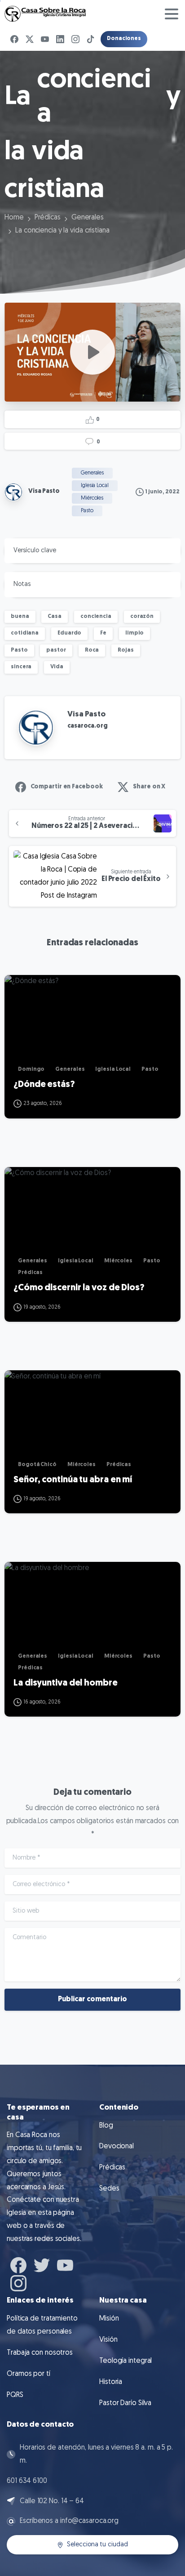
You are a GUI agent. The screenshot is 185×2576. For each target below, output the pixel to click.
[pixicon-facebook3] (18, 2264)
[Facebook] (14, 39)
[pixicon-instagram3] (18, 2282)
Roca (92, 650)
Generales (88, 218)
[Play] (92, 352)
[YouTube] (45, 39)
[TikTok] (91, 39)
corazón (142, 617)
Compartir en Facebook (67, 787)
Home (14, 218)
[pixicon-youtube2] (65, 2264)
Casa (55, 617)
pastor (56, 650)
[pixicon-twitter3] (42, 2264)
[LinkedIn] (60, 39)
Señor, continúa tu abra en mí (73, 1480)
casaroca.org (88, 726)
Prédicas (48, 218)
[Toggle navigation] (172, 14)
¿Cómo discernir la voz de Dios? (79, 1288)
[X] (30, 39)
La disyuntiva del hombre (66, 1683)
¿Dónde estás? (44, 1085)
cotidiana (25, 633)
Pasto (19, 650)
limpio (134, 633)
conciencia (96, 617)
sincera (21, 667)
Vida (57, 667)
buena (20, 617)
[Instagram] (75, 39)
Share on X (149, 787)
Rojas (126, 650)
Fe (103, 633)
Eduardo (69, 633)
